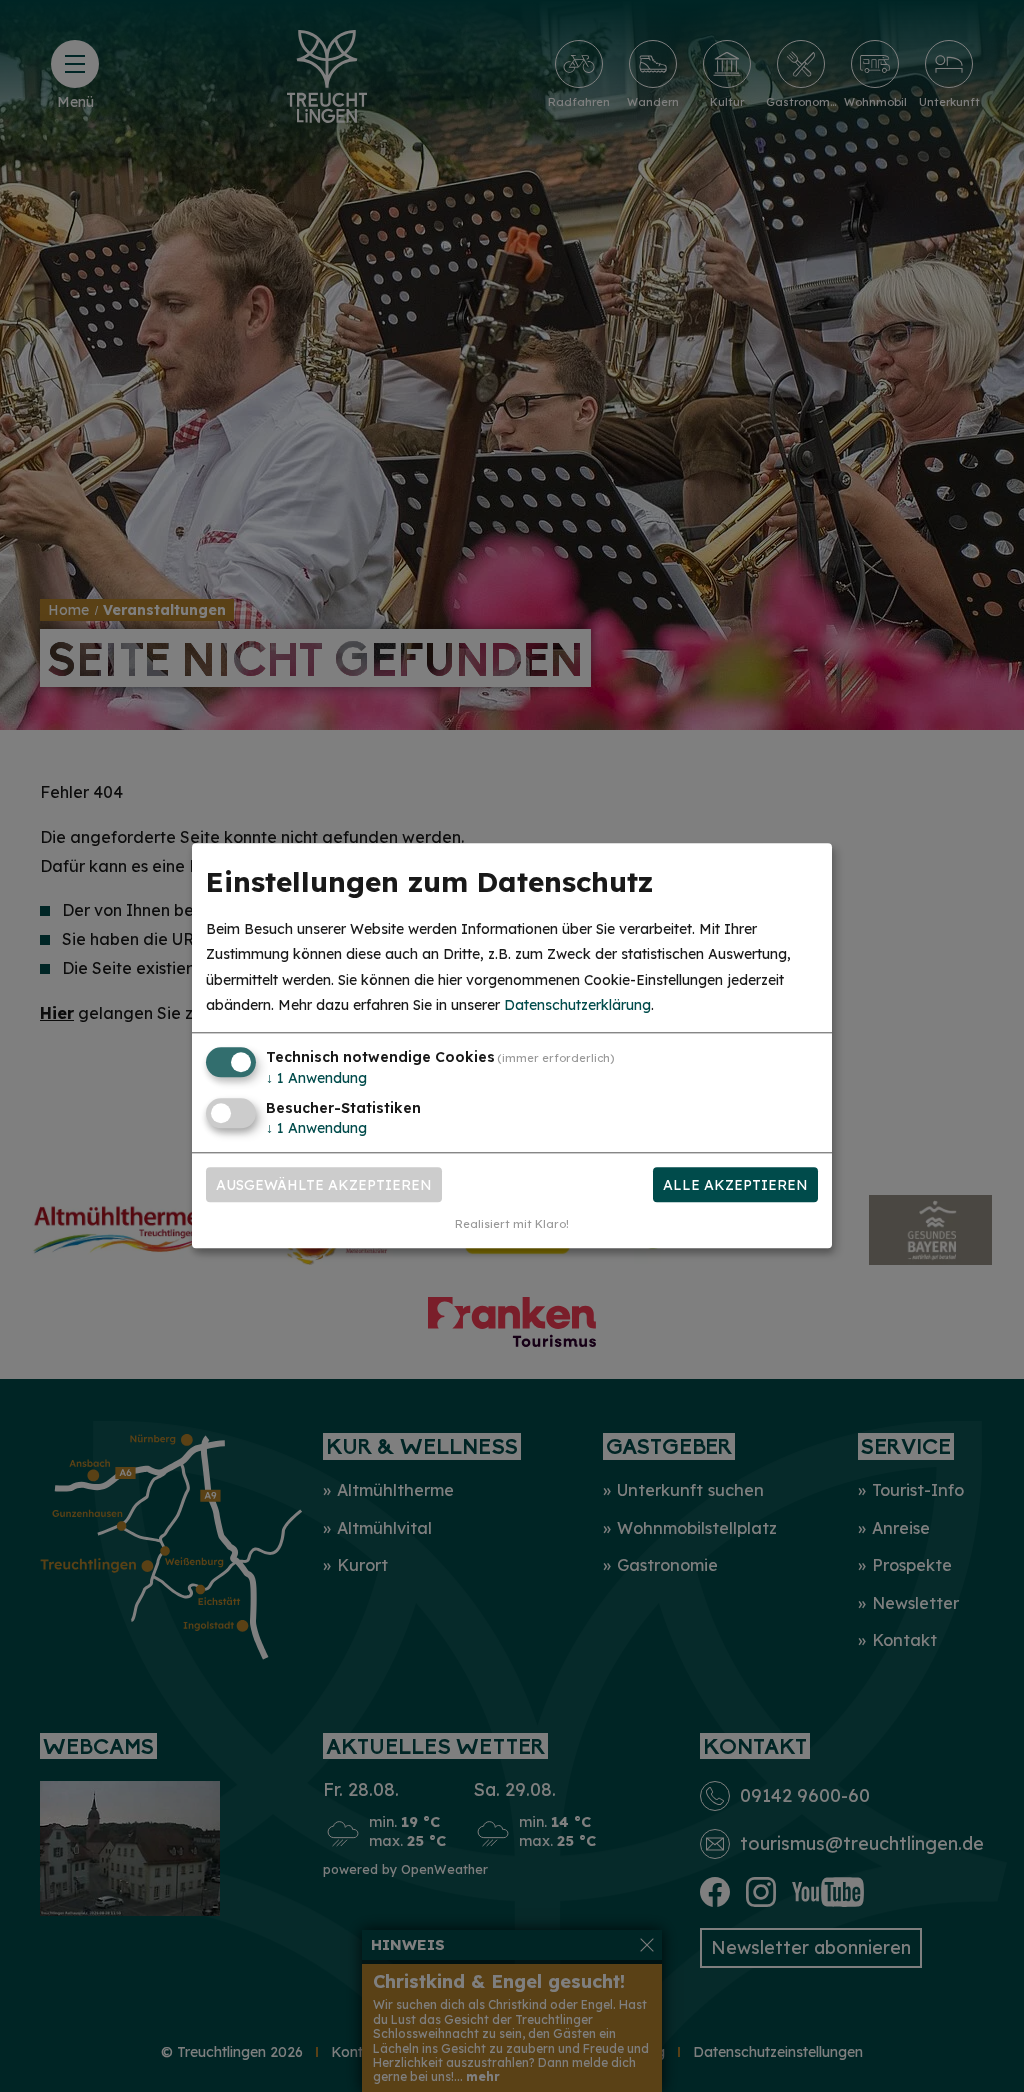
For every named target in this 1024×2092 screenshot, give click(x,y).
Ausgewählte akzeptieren (324, 1185)
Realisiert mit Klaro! (512, 1225)
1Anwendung (316, 1078)
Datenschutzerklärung (577, 1005)
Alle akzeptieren (735, 1185)
